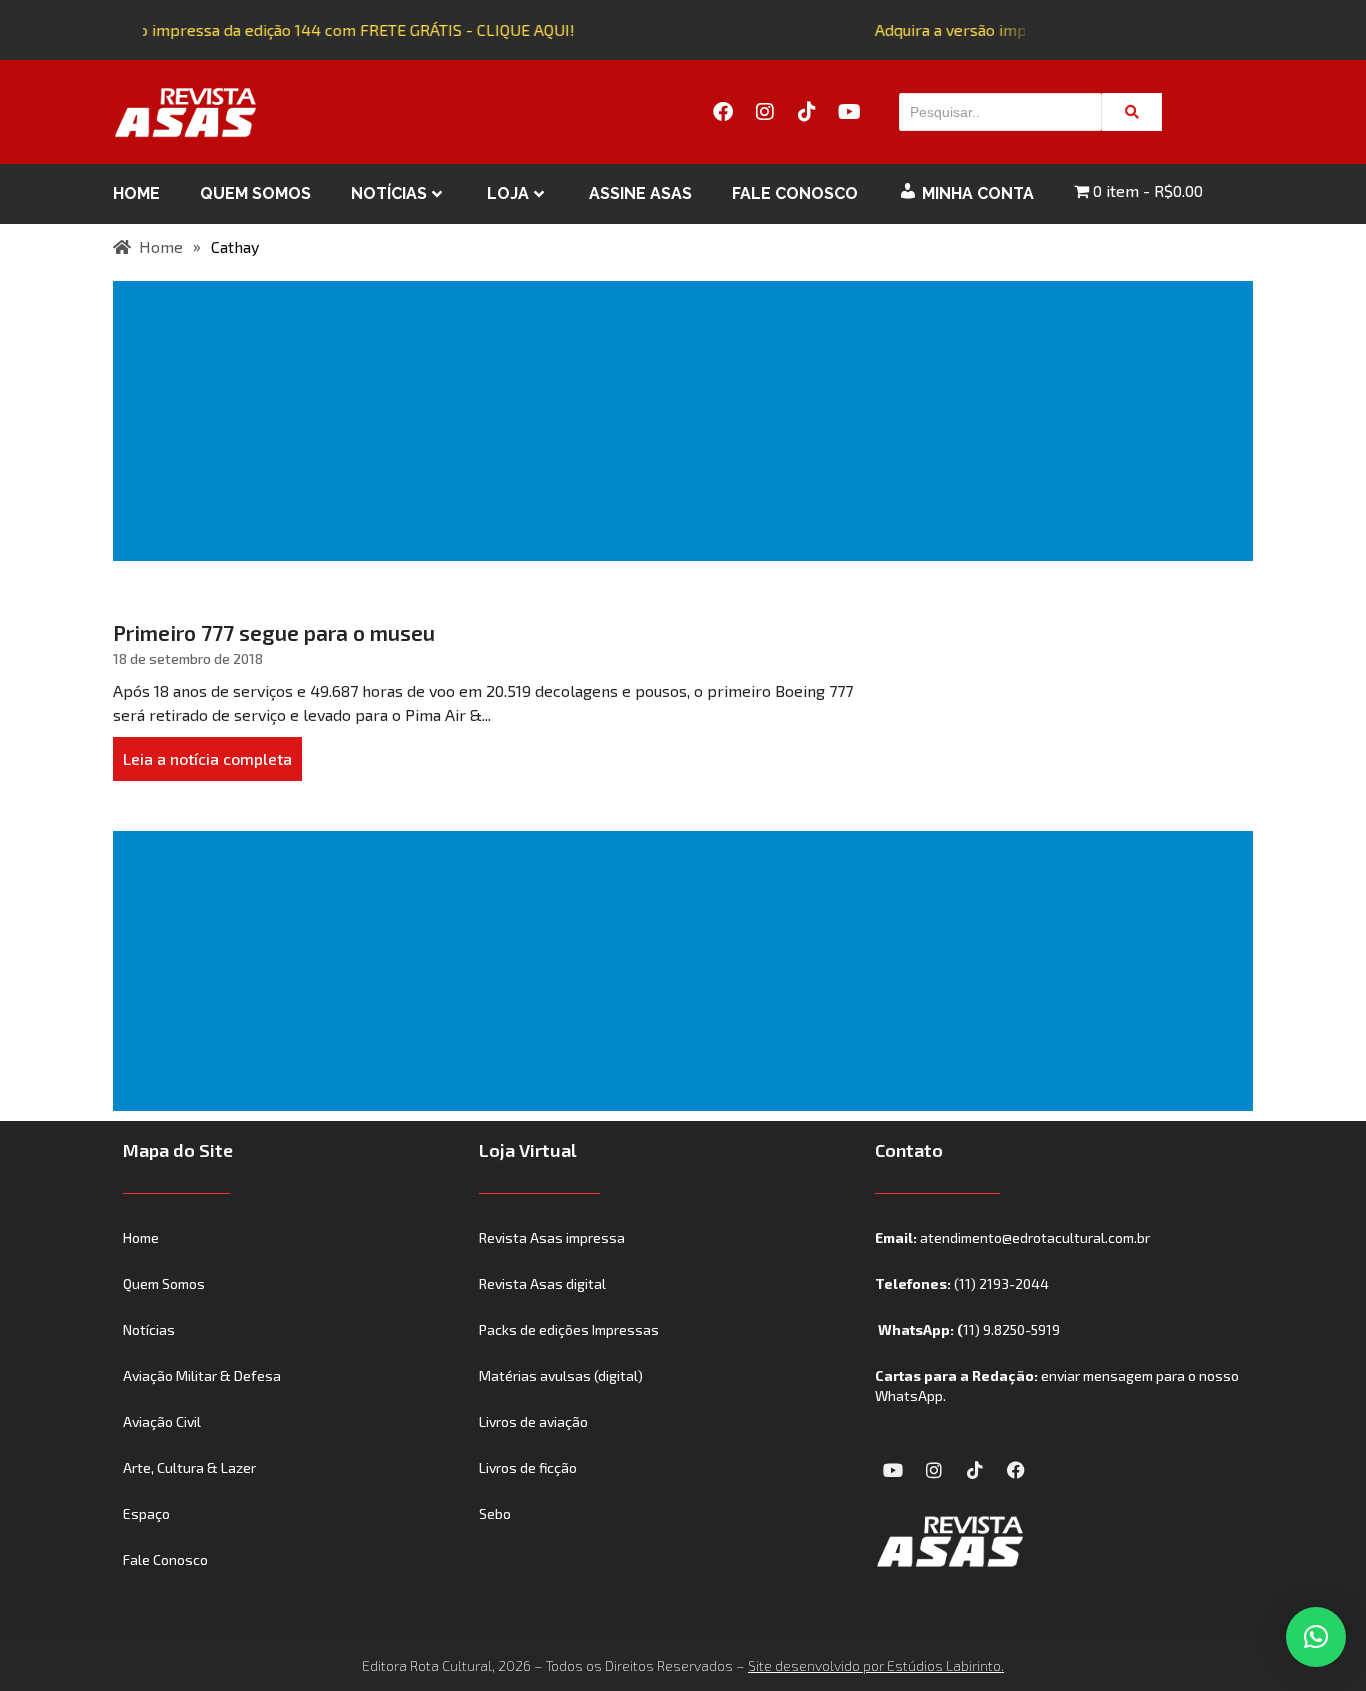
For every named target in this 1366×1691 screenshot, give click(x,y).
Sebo (495, 1513)
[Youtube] (849, 112)
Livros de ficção (528, 1467)
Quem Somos (255, 193)
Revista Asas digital (542, 1283)
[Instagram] (765, 112)
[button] (1316, 1637)
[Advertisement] (687, 421)
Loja (508, 193)
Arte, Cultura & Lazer (189, 1467)
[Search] (1132, 112)
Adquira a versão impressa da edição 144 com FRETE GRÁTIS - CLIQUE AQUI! (296, 29)
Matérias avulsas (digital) (561, 1375)
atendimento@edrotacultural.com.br (1035, 1237)
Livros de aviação (533, 1421)
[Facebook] (723, 112)
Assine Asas (640, 193)
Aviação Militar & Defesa (202, 1375)
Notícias (389, 193)
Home (136, 193)
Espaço (146, 1513)
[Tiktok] (807, 112)
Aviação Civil (162, 1421)
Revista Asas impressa (552, 1237)
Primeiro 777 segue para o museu (274, 632)
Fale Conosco (795, 193)
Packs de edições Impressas (569, 1329)
